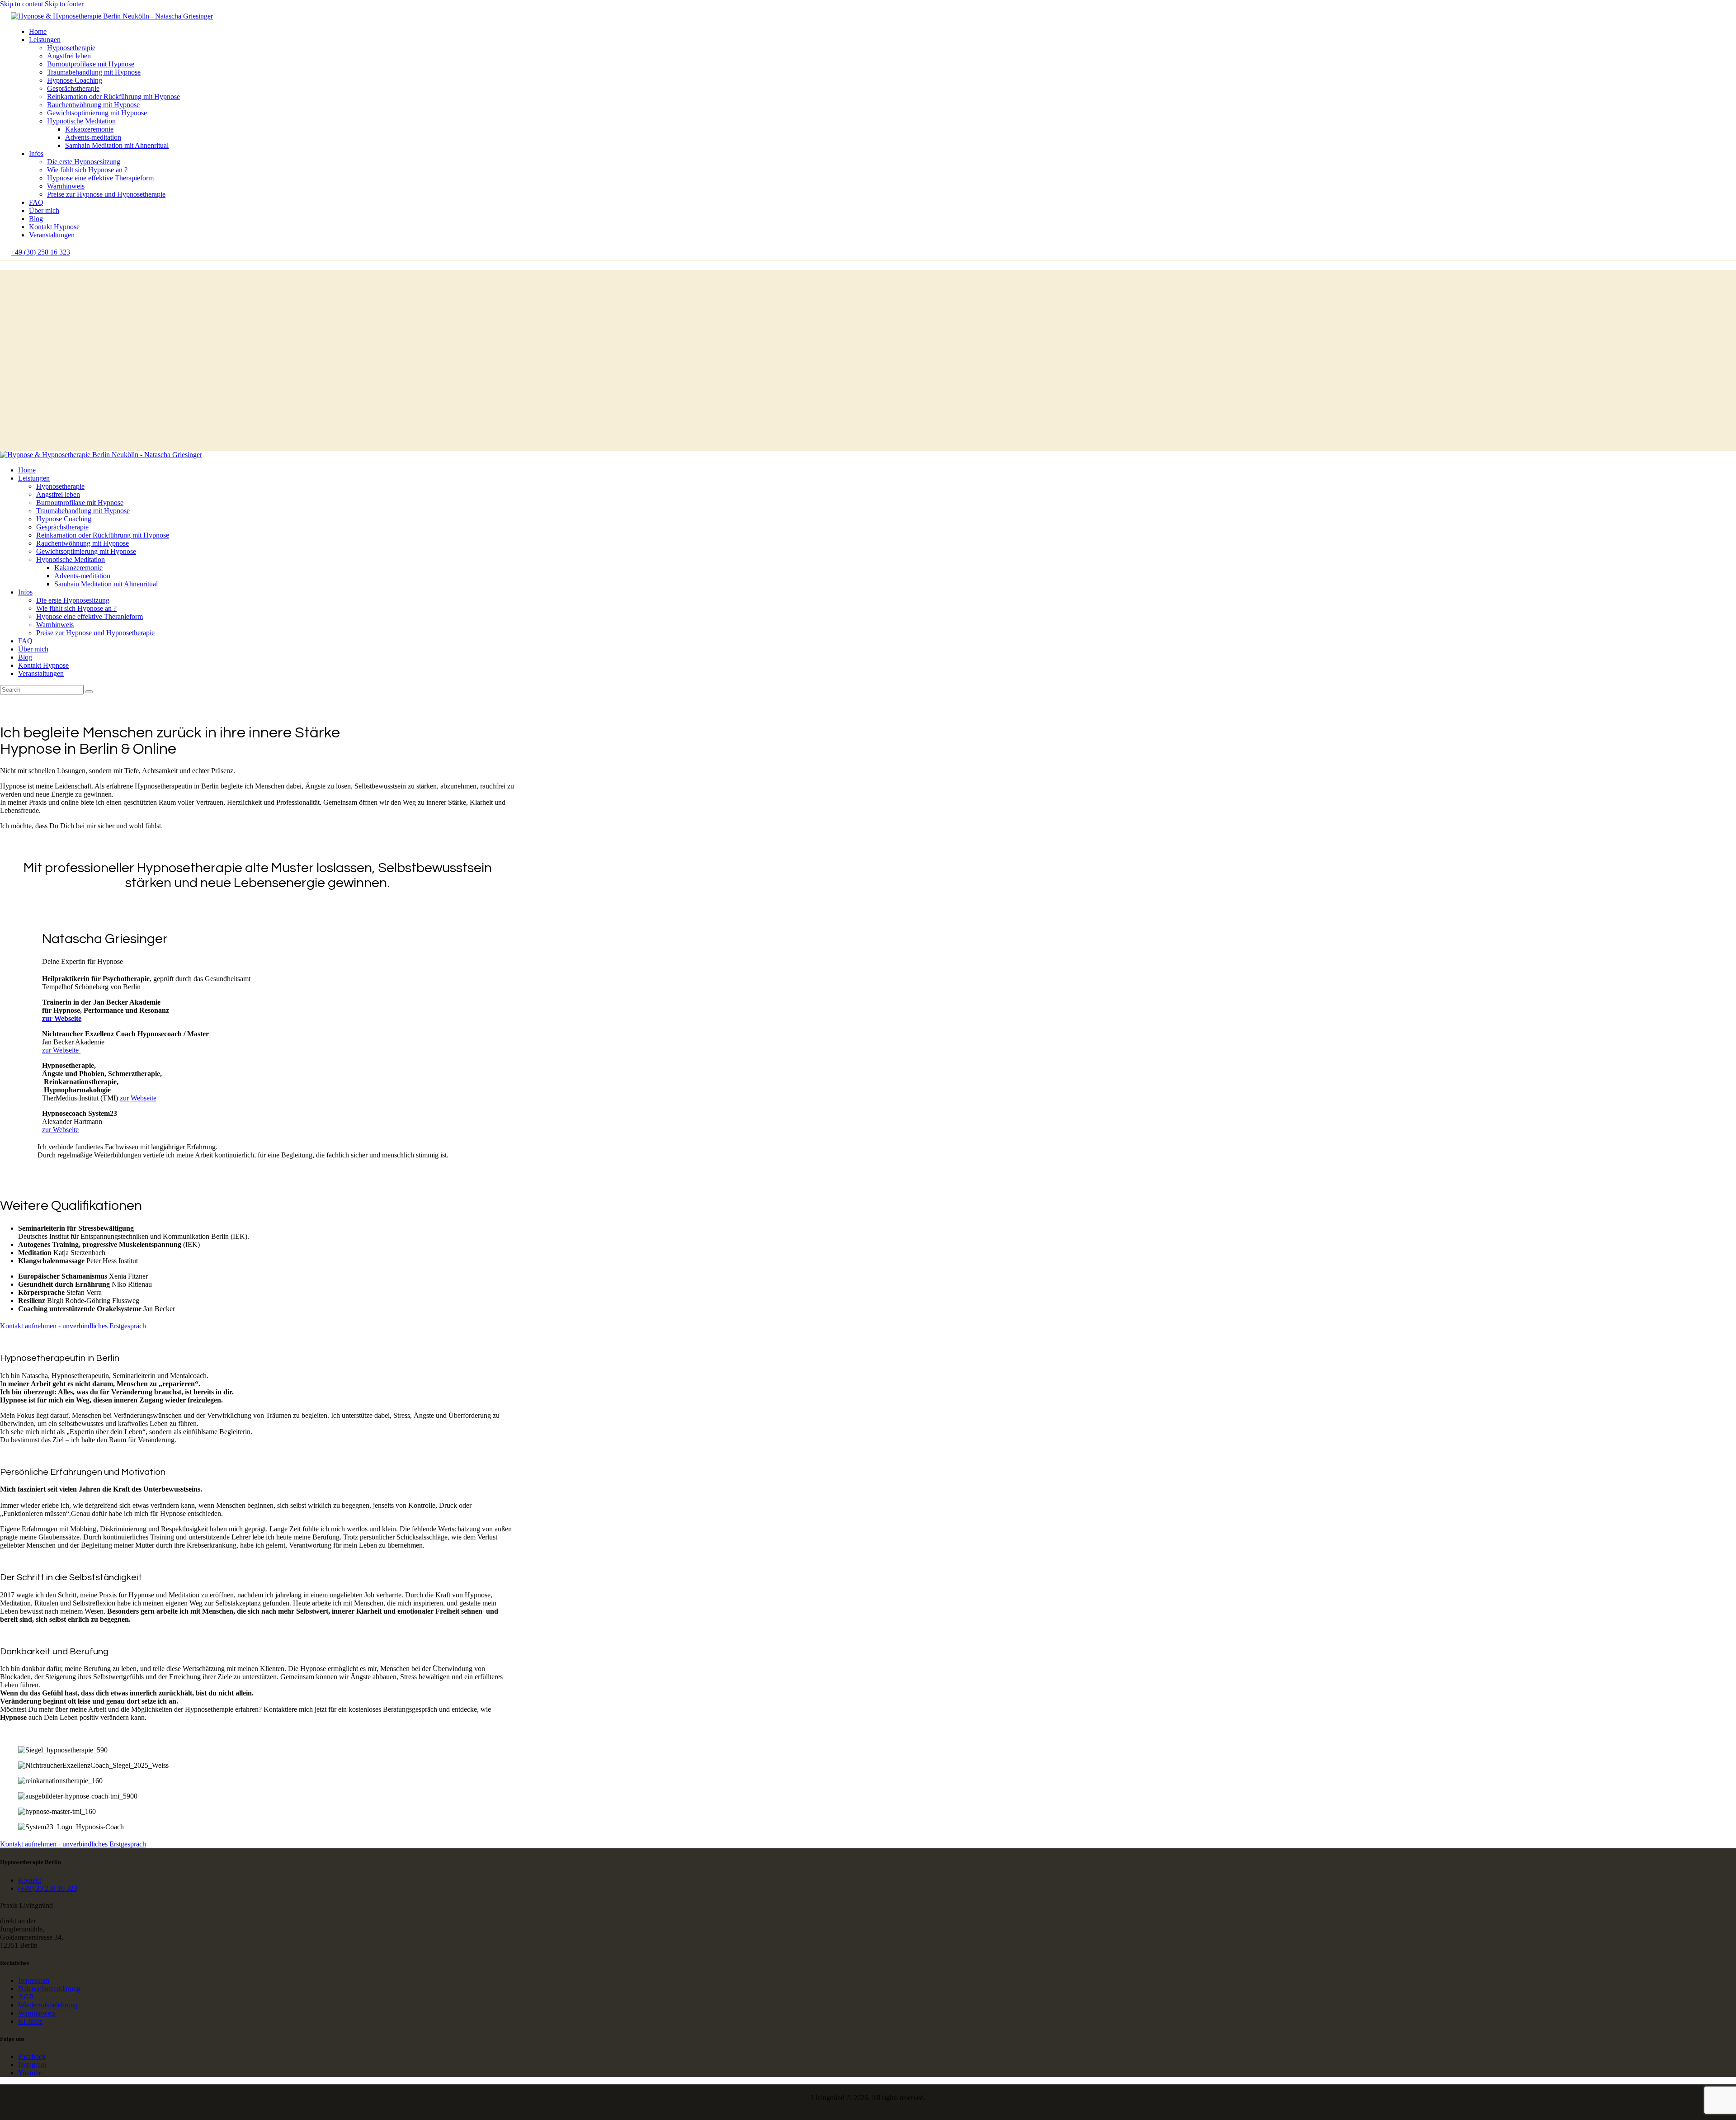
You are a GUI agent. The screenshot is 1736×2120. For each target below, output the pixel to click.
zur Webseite (62, 1018)
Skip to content (21, 4)
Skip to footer (64, 4)
